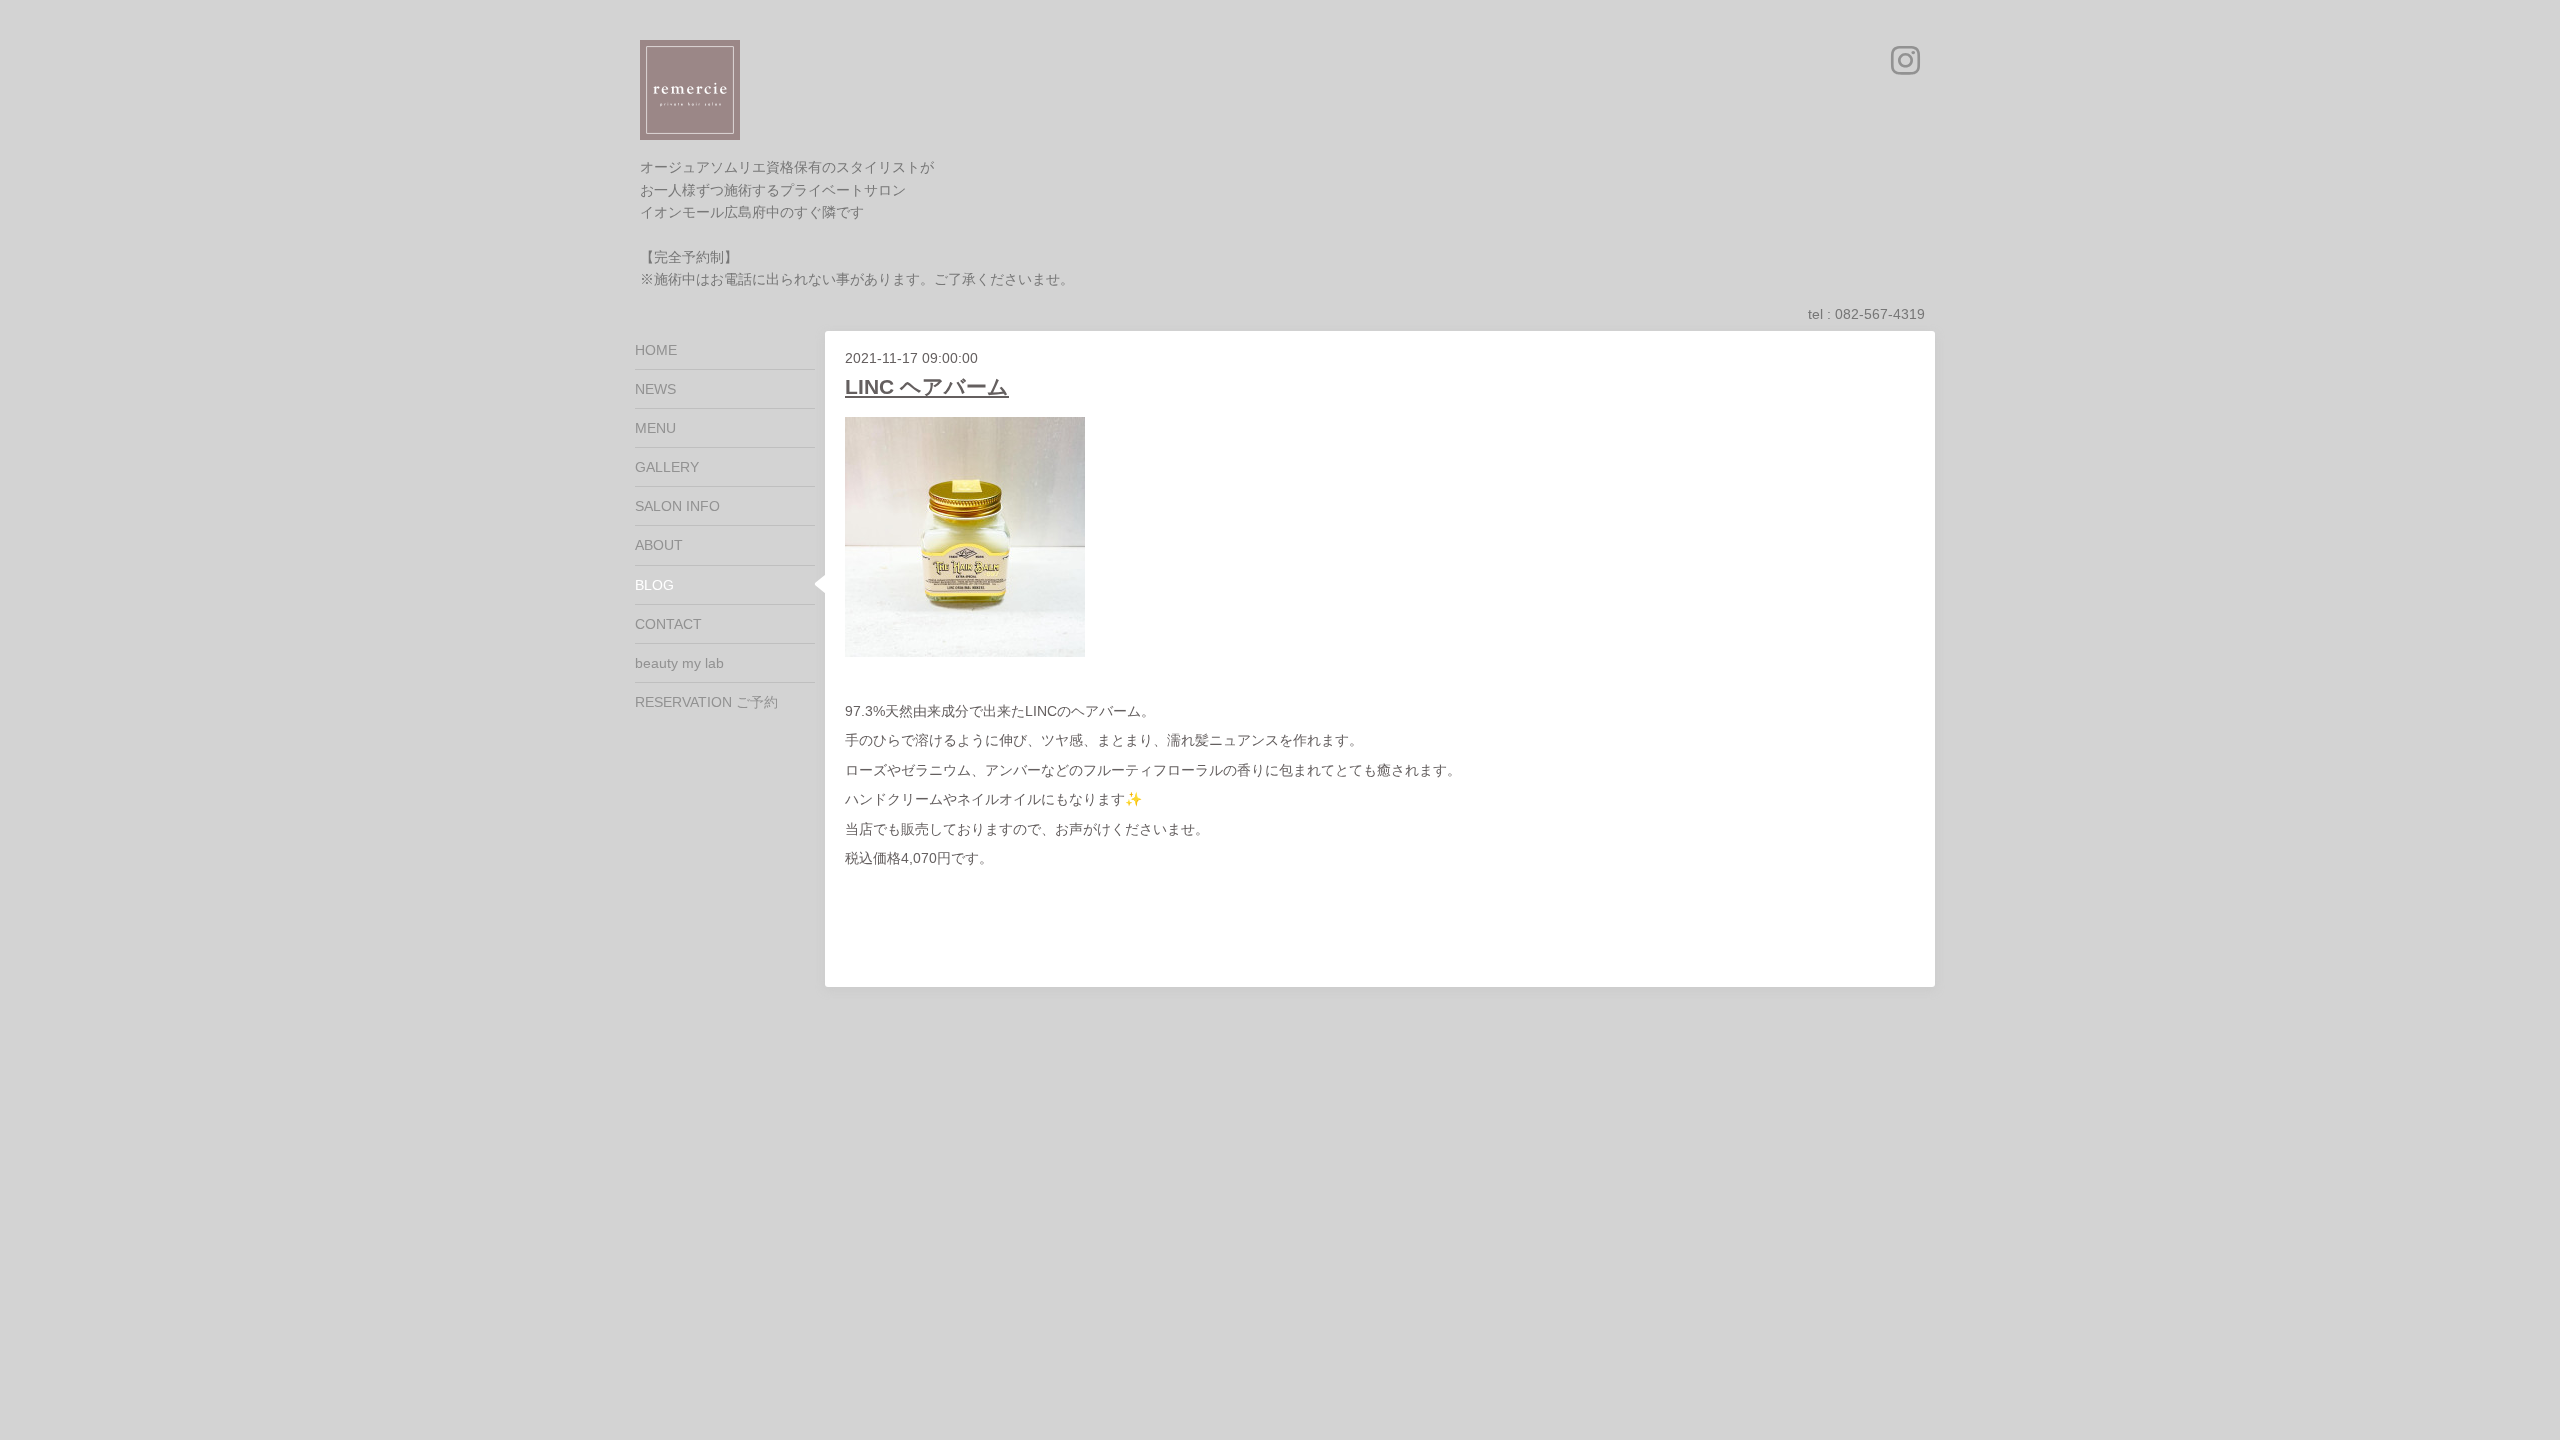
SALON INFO (677, 506)
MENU (655, 428)
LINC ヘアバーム (927, 386)
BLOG (654, 585)
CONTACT (668, 624)
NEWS (655, 389)
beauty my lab (679, 663)
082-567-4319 (1880, 314)
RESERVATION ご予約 (706, 702)
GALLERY (667, 467)
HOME (656, 350)
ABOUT (659, 545)
